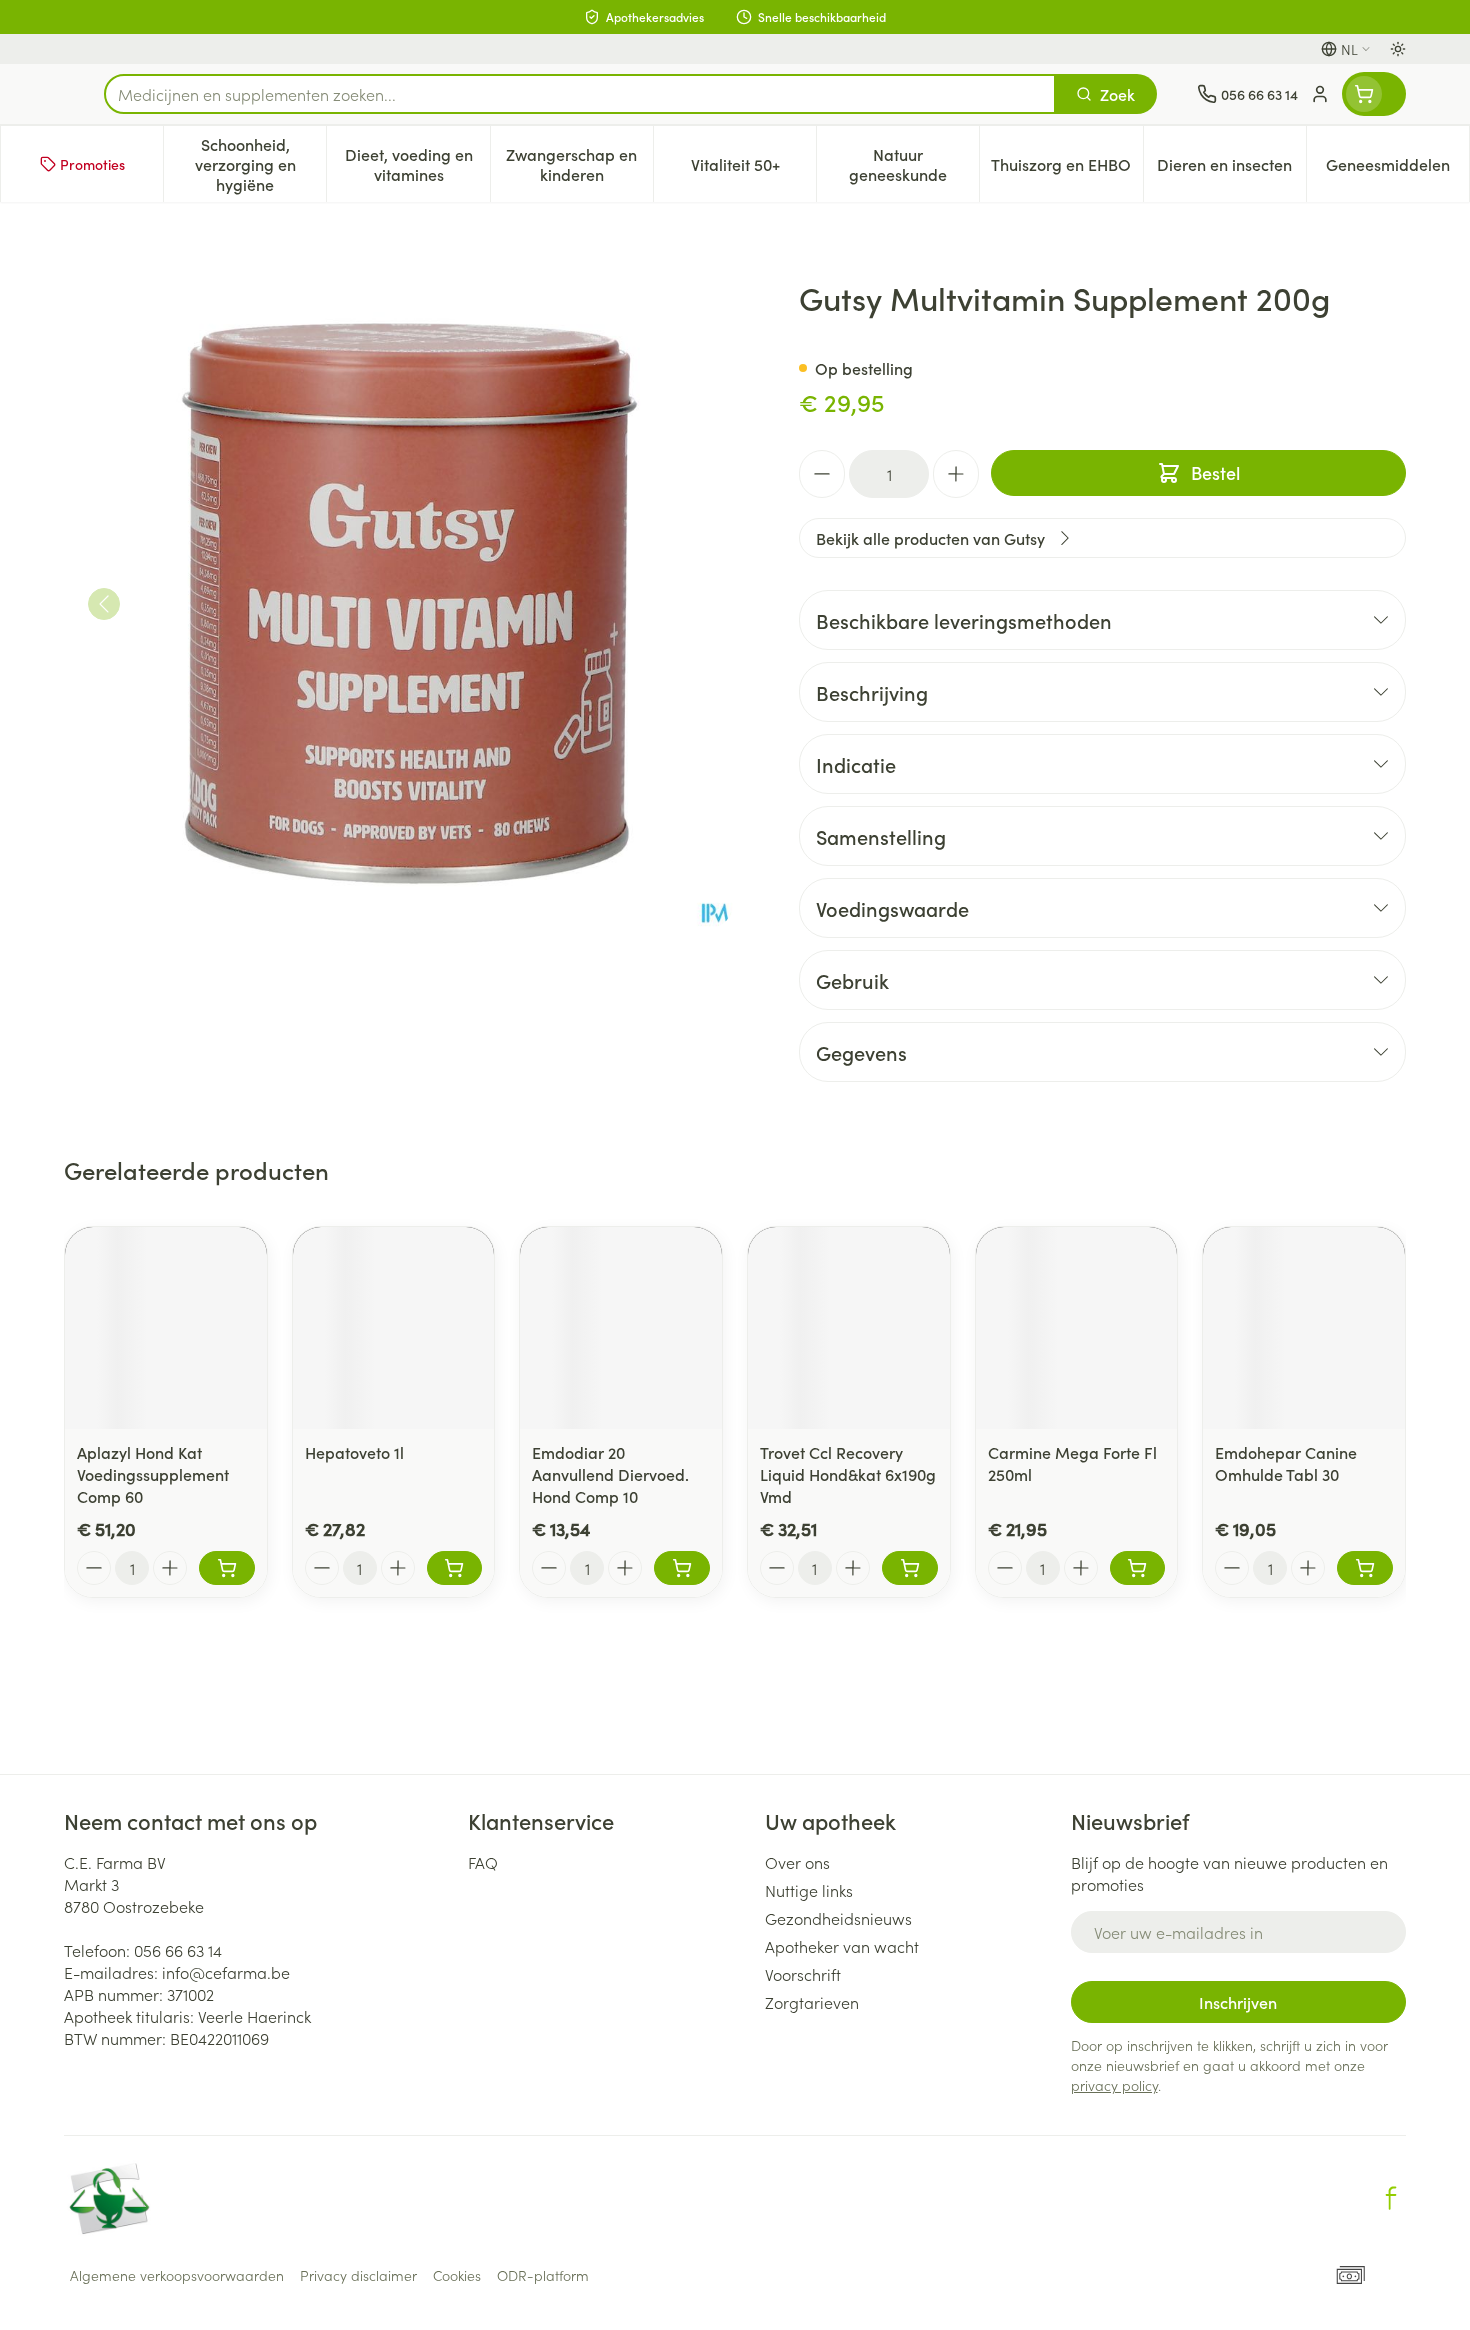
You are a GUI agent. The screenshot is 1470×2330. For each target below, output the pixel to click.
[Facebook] (1391, 2198)
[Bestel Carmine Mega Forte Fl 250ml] (1138, 1568)
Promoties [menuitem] (92, 164)
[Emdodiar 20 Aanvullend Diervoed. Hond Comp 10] (621, 1328)
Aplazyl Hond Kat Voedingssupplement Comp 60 (153, 1474)
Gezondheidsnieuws (838, 1918)
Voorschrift (803, 1974)
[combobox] (580, 94)
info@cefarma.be (226, 1972)
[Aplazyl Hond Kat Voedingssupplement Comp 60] (166, 1328)
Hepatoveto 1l (354, 1452)
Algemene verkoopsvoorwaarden (177, 2275)
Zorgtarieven (812, 2002)
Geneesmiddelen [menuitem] (1397, 169)
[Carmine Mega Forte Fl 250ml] (1077, 1328)
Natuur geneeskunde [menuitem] (914, 164)
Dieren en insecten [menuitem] (1231, 169)
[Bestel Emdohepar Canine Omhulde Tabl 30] (1365, 1568)
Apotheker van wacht (842, 1946)
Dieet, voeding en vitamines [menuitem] (417, 164)
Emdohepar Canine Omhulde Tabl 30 (1286, 1463)
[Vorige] (104, 604)
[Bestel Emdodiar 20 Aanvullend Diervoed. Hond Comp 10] (682, 1568)
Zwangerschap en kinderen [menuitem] (579, 164)
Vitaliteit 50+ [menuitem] (753, 169)
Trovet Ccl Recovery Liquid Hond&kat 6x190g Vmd (848, 1474)
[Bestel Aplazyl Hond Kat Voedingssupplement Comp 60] (227, 1568)
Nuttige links (809, 1890)
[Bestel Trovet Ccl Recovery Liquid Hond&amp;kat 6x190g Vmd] (910, 1568)
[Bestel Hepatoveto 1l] (455, 1568)
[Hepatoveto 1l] (394, 1328)
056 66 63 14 (178, 1950)
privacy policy (1114, 2085)
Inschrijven (1238, 2002)
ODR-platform (543, 2275)
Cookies (457, 2275)
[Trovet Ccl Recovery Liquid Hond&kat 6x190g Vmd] (849, 1328)
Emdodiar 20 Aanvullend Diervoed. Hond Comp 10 (610, 1474)
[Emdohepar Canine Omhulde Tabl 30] (1304, 1328)
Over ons (797, 1862)
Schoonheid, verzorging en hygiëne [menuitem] (260, 164)
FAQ (483, 1862)
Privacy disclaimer (358, 2275)
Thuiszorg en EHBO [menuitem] (1066, 169)
